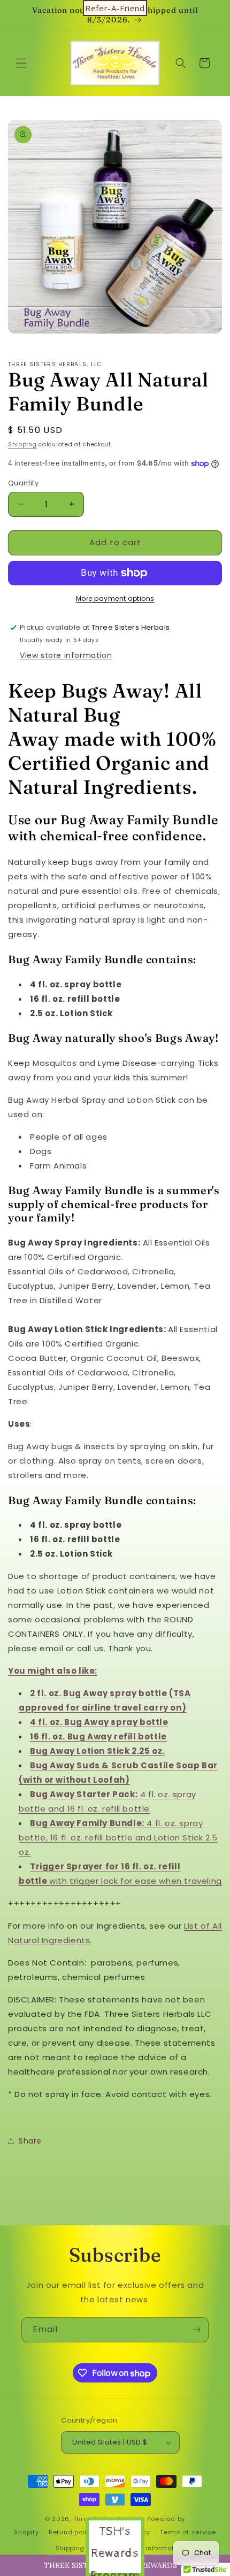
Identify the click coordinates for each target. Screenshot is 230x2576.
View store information (66, 655)
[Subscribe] (196, 2330)
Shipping (22, 444)
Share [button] (30, 2141)
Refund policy (71, 2532)
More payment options (115, 598)
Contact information (151, 2548)
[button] (21, 63)
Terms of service (188, 2532)
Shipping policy (81, 2548)
